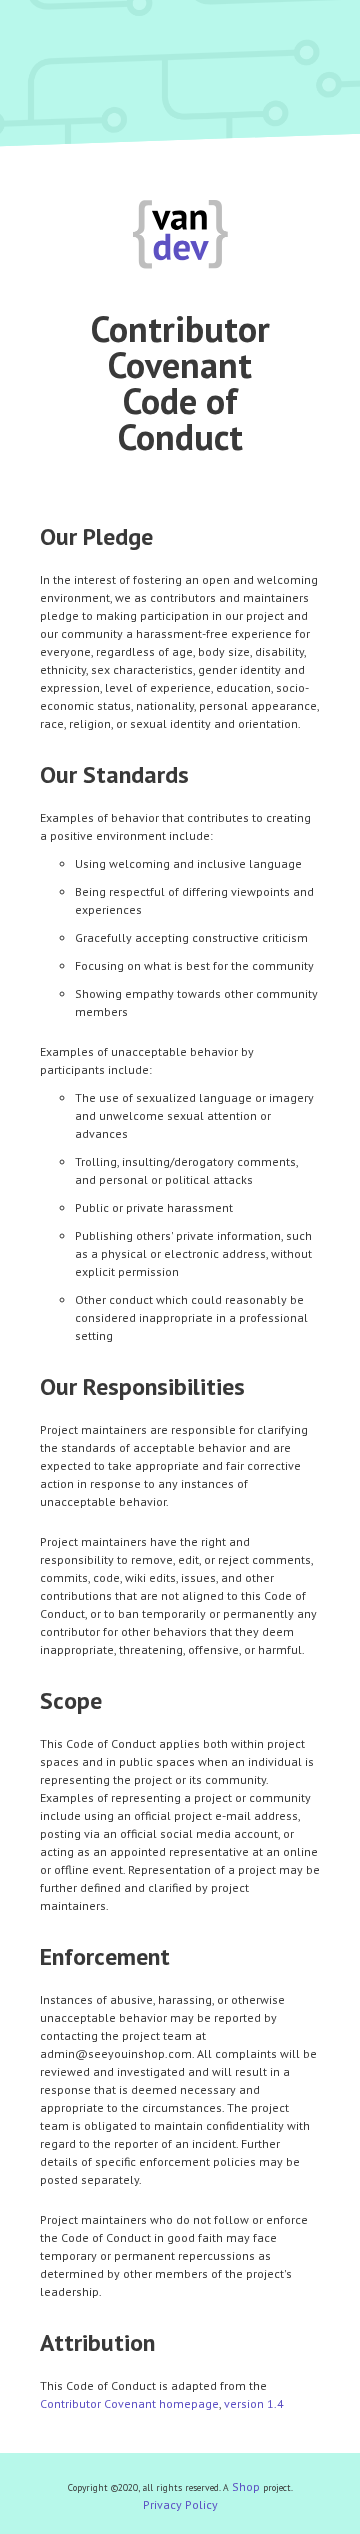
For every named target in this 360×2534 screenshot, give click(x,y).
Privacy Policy (180, 2504)
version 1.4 (254, 2403)
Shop (246, 2486)
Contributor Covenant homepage (129, 2403)
